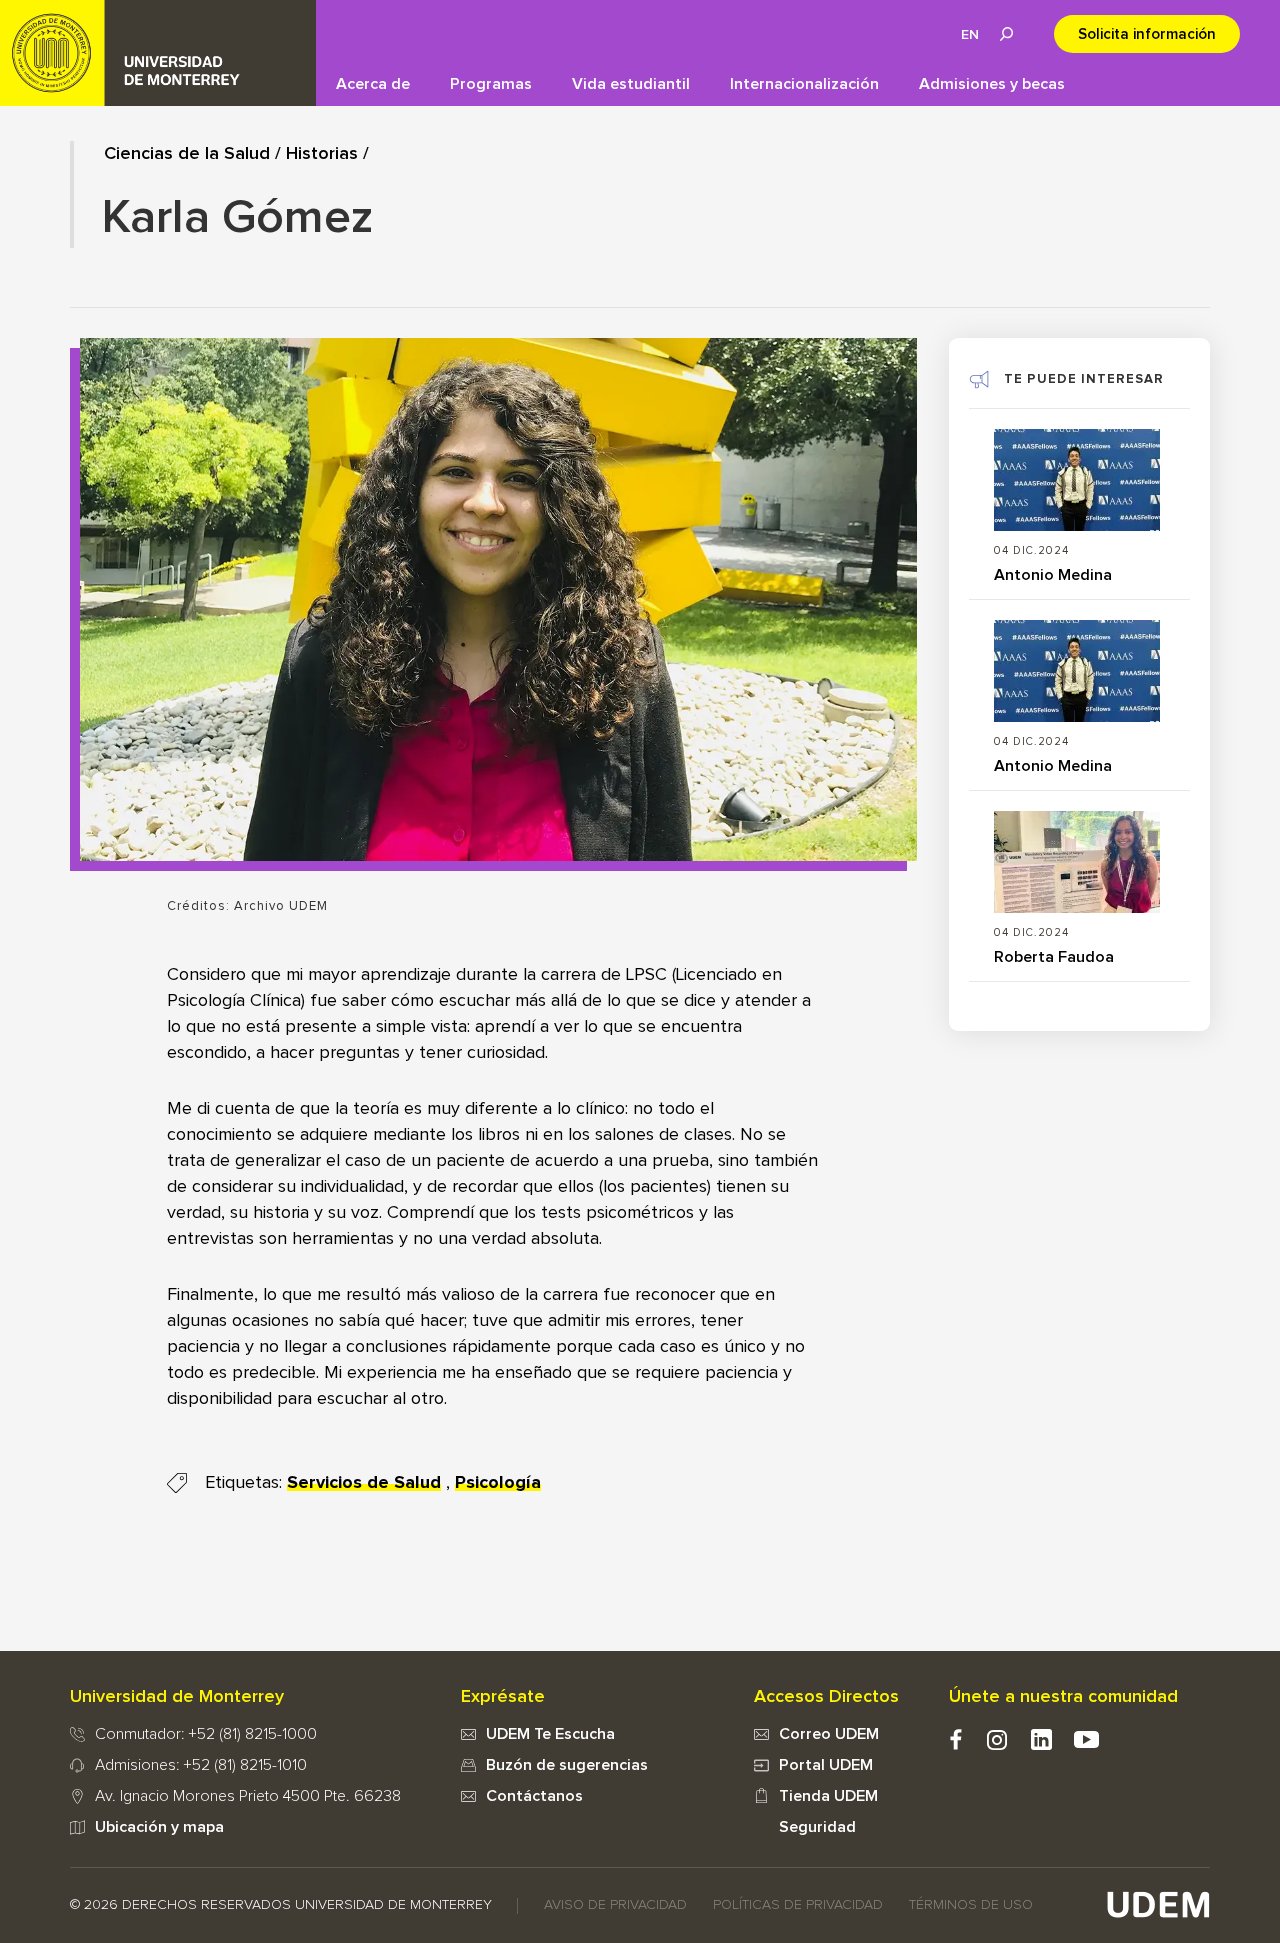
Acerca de (373, 84)
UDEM (158, 53)
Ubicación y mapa (159, 1827)
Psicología (498, 1483)
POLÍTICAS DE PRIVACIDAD (798, 1905)
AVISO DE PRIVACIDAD (615, 1905)
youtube (1086, 1739)
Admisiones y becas (992, 84)
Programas (491, 84)
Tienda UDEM (828, 1796)
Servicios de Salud (364, 1483)
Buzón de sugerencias (567, 1765)
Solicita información (1147, 34)
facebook (955, 1739)
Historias (322, 154)
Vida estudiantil (631, 84)
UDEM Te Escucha (550, 1734)
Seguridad (817, 1827)
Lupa (1006, 34)
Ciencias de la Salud (187, 154)
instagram (996, 1739)
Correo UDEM (829, 1734)
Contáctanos (534, 1796)
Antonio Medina (1053, 575)
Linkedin (1041, 1739)
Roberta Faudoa (1054, 957)
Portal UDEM (826, 1765)
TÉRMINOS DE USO (971, 1905)
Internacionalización (804, 84)
